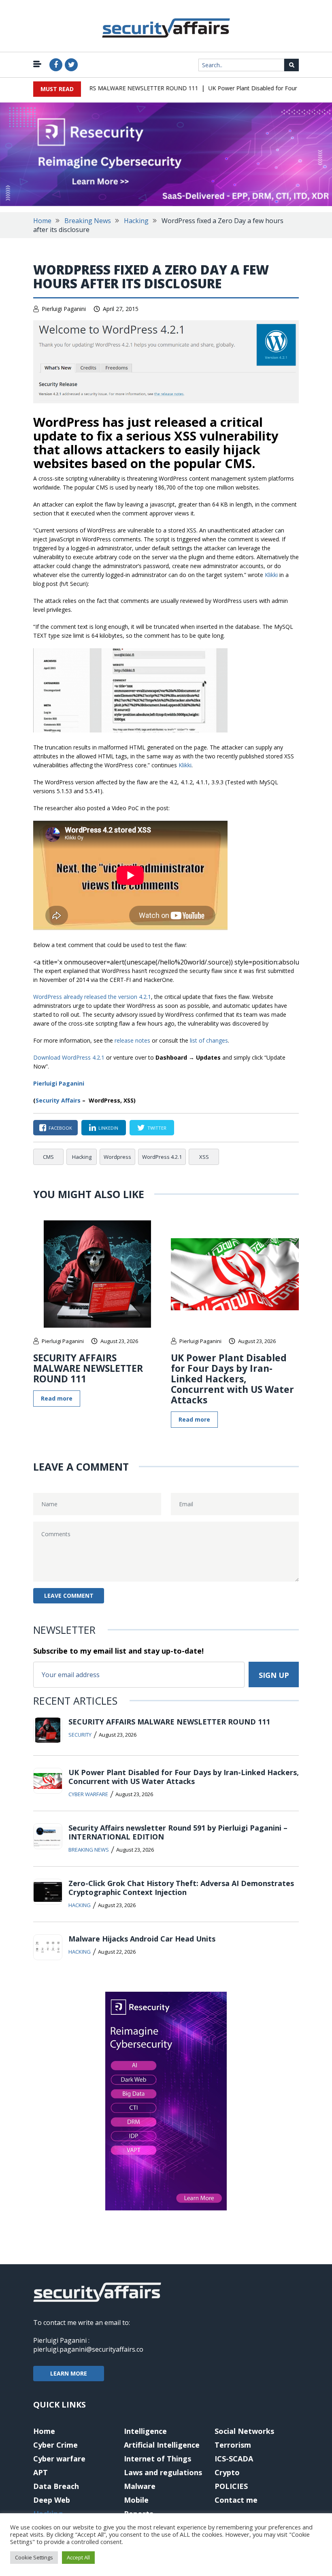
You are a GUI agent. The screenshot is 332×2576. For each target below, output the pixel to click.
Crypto (227, 2472)
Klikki (271, 575)
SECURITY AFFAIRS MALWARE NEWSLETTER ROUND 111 (104, 88)
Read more (57, 1398)
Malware (140, 2486)
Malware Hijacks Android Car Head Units (142, 1939)
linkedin (108, 1128)
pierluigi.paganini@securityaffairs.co (88, 2349)
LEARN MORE (69, 2373)
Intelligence (145, 2431)
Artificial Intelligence (162, 2445)
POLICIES (231, 2486)
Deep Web (52, 2500)
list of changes (209, 1040)
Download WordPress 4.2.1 (69, 1057)
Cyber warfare (88, 1794)
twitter (157, 1128)
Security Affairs (58, 1100)
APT (40, 2472)
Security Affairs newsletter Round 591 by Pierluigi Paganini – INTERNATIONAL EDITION (178, 1832)
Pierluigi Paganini (64, 309)
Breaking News (88, 221)
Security (80, 1735)
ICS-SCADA (234, 2459)
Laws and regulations (163, 2472)
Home (42, 221)
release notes (132, 1040)
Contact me (236, 2500)
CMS (48, 1157)
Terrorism (233, 2445)
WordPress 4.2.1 (162, 1157)
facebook (60, 1128)
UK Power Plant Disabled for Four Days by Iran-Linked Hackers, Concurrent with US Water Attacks (232, 1379)
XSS (204, 1157)
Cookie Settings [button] (34, 2557)
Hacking (136, 221)
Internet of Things (157, 2459)
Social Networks (244, 2431)
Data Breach (56, 2486)
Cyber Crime (55, 2445)
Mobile (136, 2500)
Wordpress (117, 1157)
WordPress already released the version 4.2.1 (92, 997)
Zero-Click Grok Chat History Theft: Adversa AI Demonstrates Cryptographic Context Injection (181, 1888)
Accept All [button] (78, 2557)
